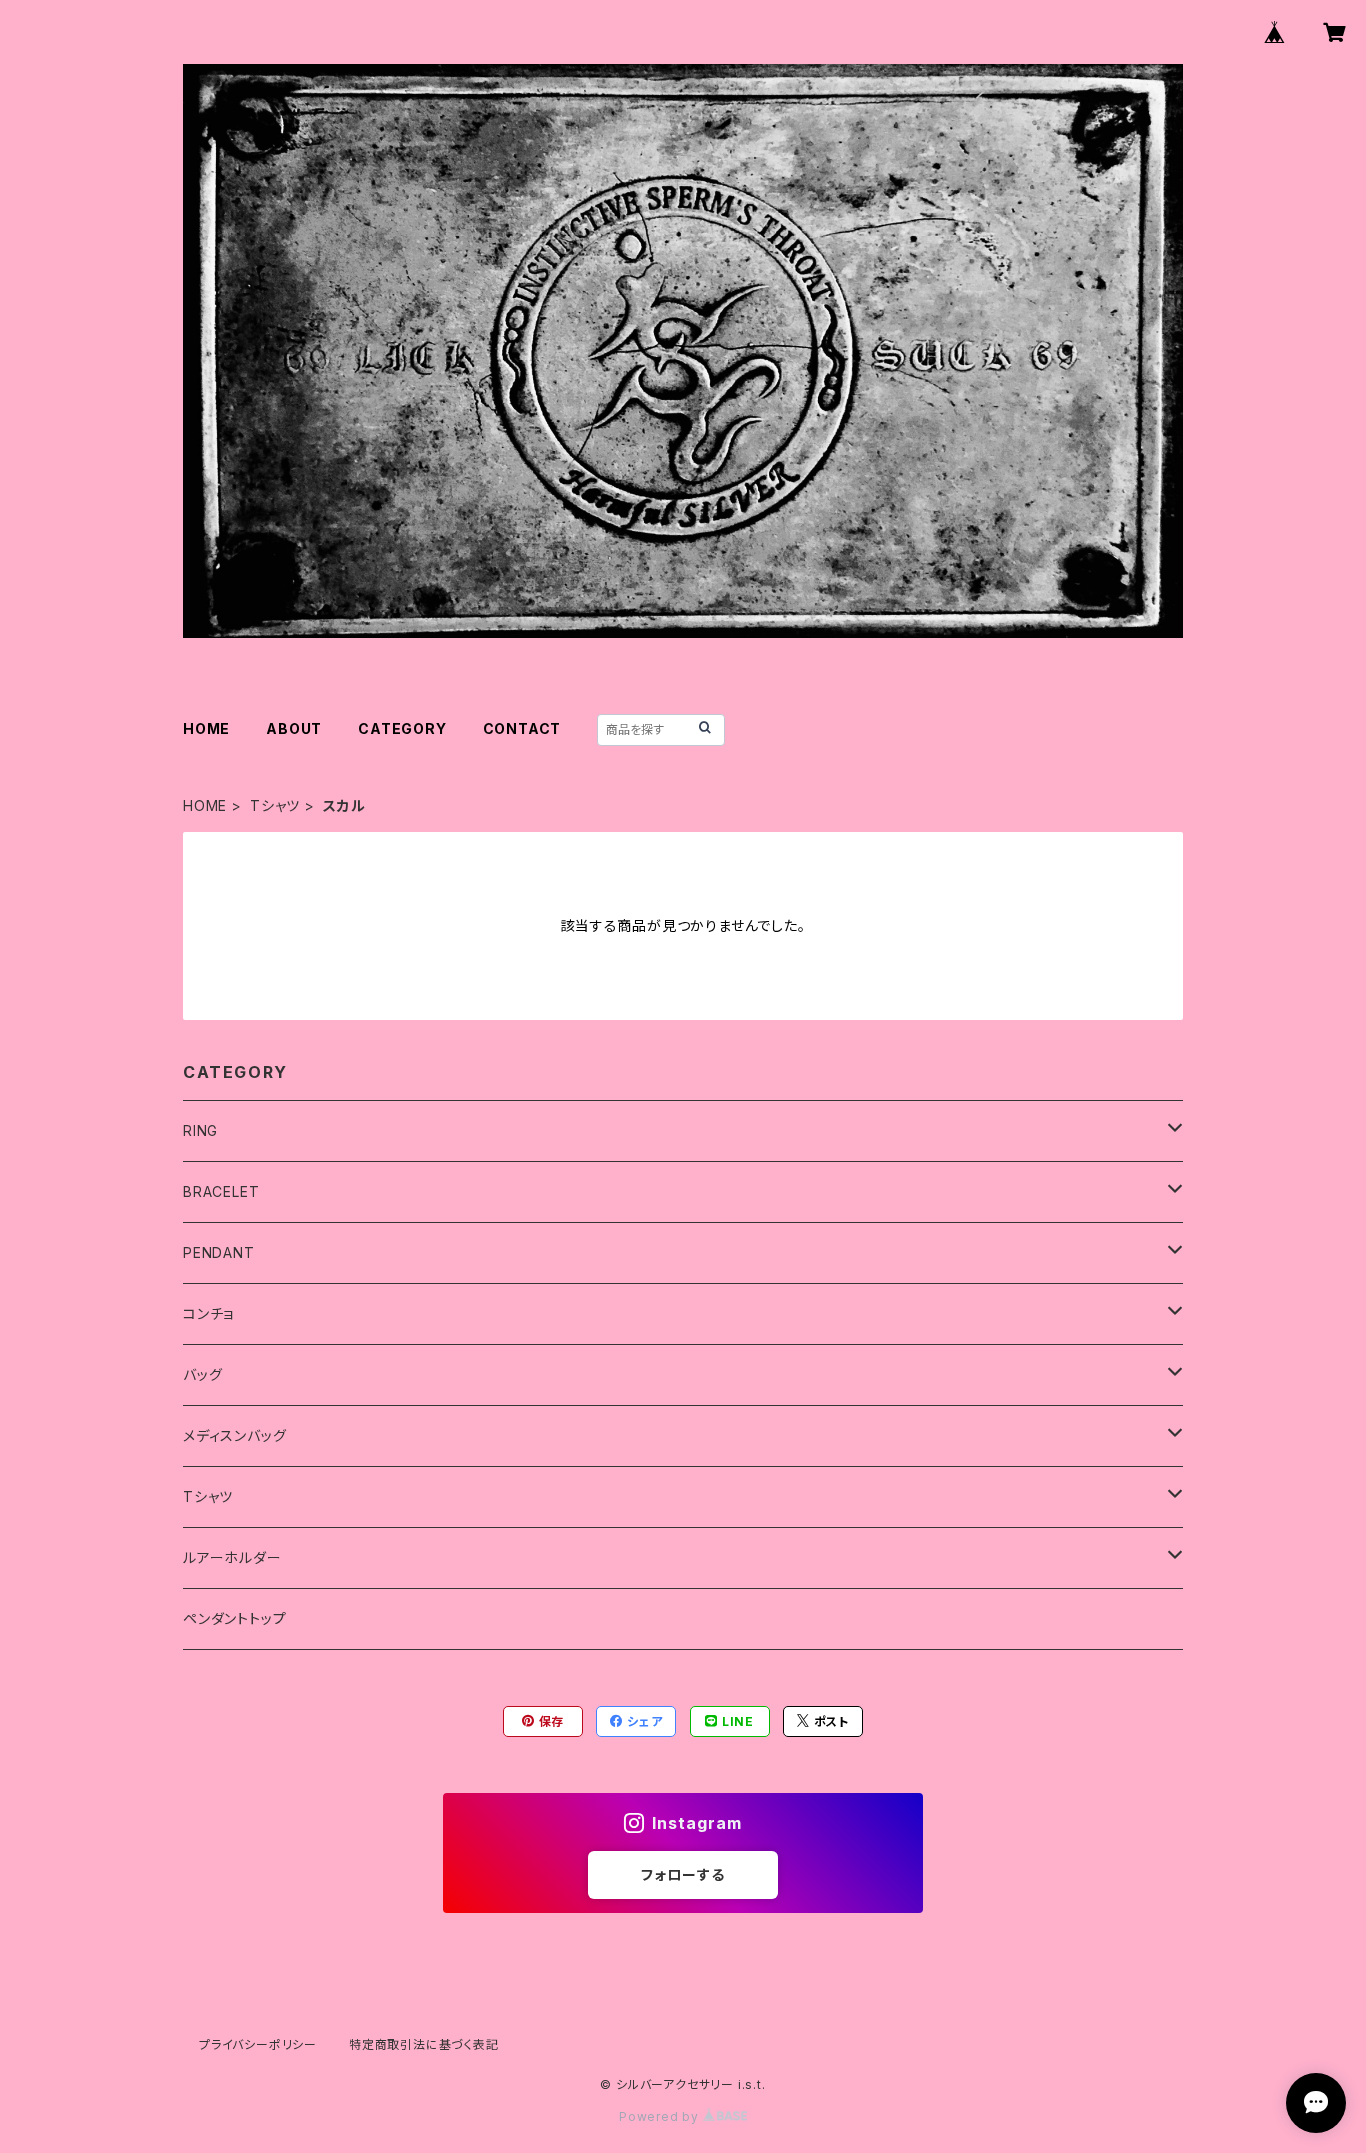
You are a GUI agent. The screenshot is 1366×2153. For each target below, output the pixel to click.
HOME (206, 728)
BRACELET (221, 1191)
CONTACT (522, 728)
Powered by (661, 2116)
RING (200, 1130)
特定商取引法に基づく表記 (424, 2044)
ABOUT (294, 728)
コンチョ (208, 1313)
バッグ (202, 1374)
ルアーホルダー (232, 1557)
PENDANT (219, 1252)
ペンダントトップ (234, 1618)
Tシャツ (275, 805)
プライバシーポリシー (258, 2044)
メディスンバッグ (234, 1435)
